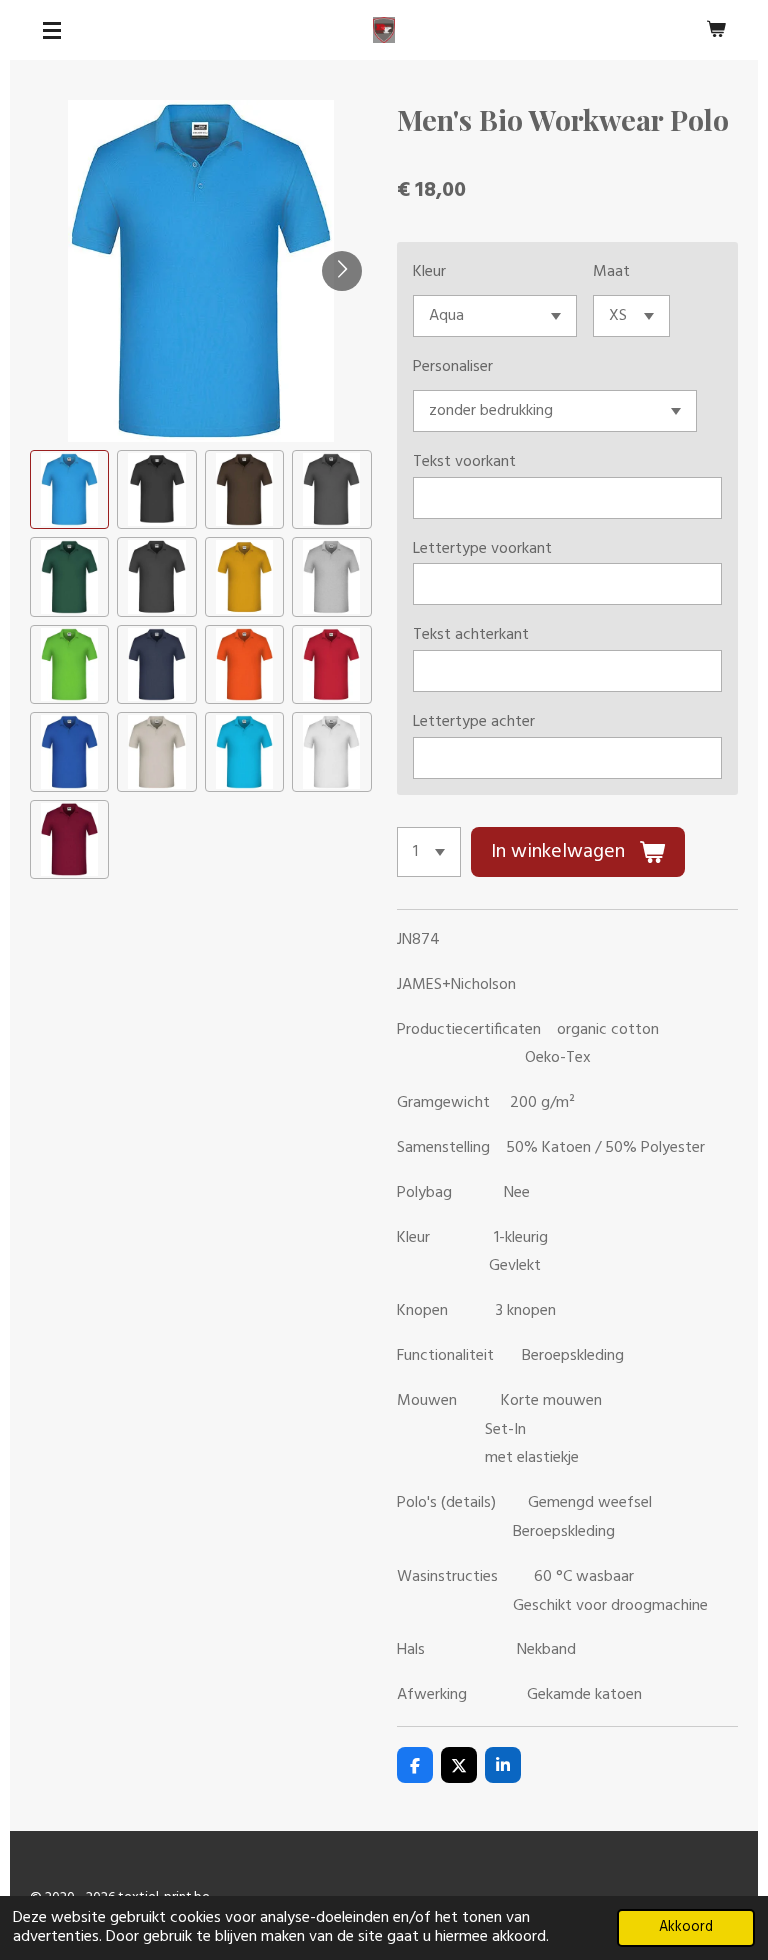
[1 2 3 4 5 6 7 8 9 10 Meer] (429, 852)
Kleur (429, 272)
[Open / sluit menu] (52, 30)
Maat (611, 272)
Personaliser (453, 367)
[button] (69, 489)
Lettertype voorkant (482, 549)
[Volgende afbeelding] (342, 271)
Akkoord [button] (686, 1927)
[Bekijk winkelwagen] (716, 30)
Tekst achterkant (471, 635)
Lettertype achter (474, 722)
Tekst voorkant (464, 462)
